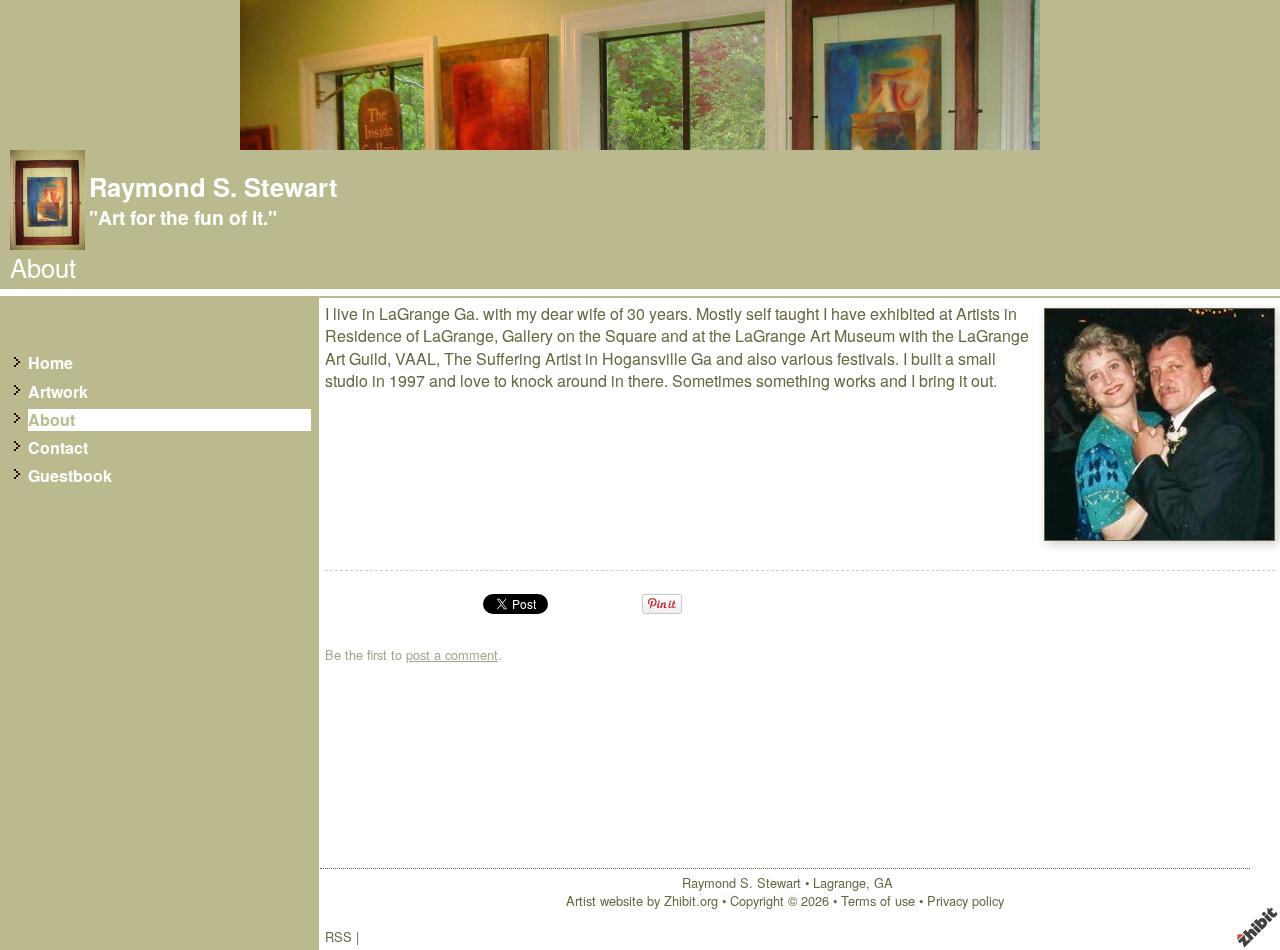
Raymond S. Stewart (213, 186)
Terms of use (878, 900)
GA (883, 882)
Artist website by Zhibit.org (642, 900)
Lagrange (839, 882)
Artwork (58, 392)
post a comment (452, 654)
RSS (338, 936)
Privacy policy (965, 900)
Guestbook (70, 476)
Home (50, 363)
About (51, 420)
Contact (58, 448)
